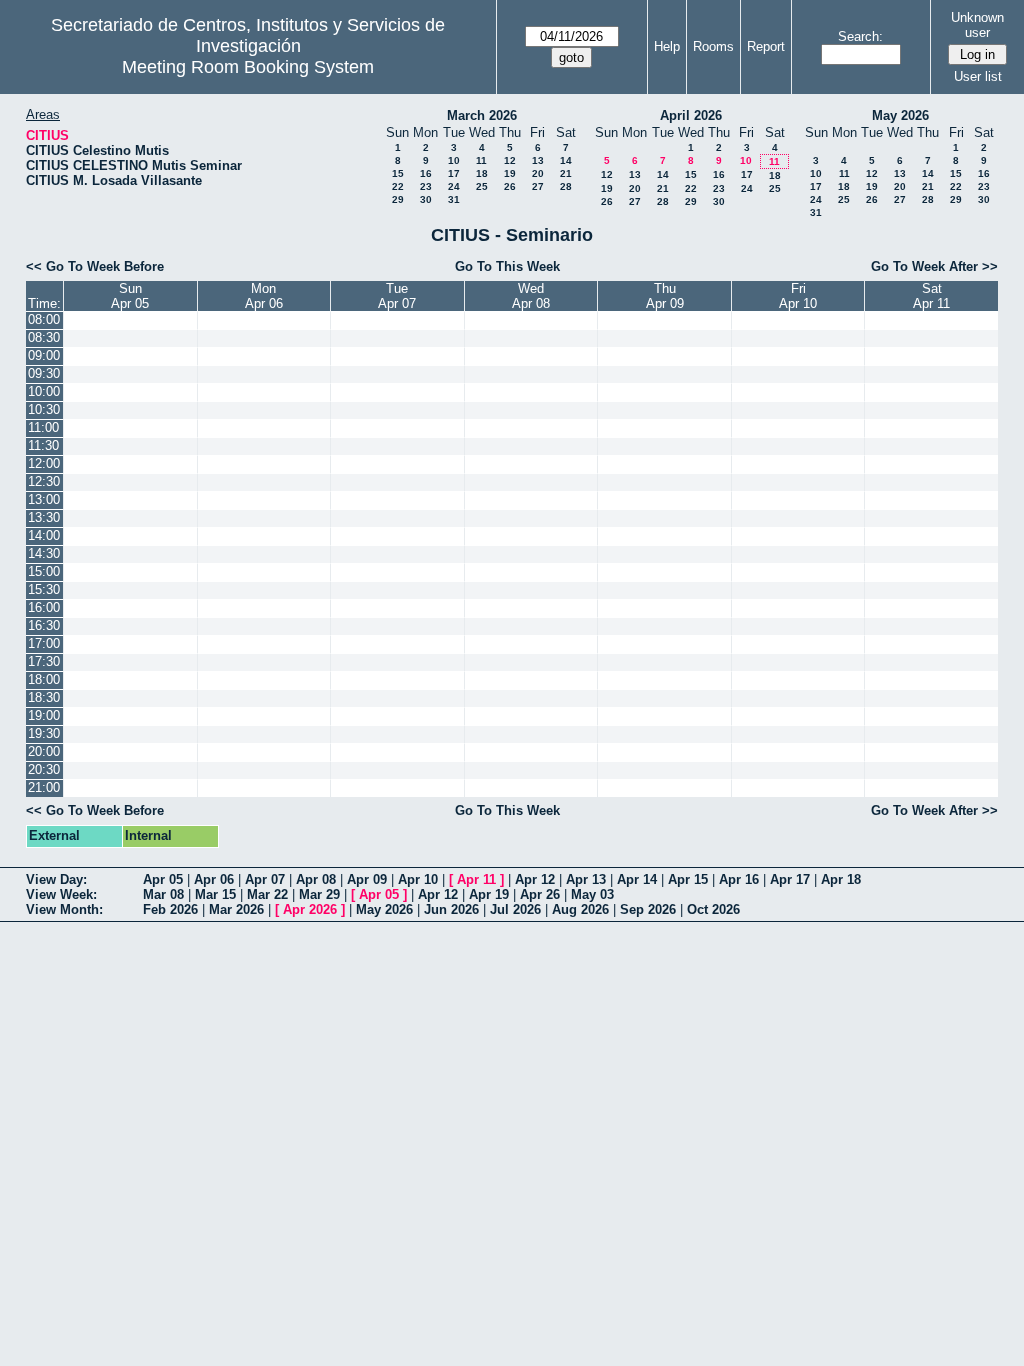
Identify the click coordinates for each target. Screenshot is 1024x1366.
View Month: (64, 909)
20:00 (44, 751)
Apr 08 (316, 879)
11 (481, 160)
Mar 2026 (236, 909)
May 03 (592, 894)
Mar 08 (163, 894)
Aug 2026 (580, 909)
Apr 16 (739, 879)
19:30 (44, 733)
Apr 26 (540, 894)
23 (426, 186)
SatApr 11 (931, 296)
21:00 (44, 787)
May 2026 (900, 115)
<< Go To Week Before (95, 266)
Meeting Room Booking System (248, 67)
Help (667, 46)
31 (454, 199)
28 (566, 186)
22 (398, 186)
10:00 (44, 391)
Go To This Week (507, 266)
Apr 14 (637, 879)
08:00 (44, 319)
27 (538, 186)
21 (566, 173)
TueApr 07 (397, 296)
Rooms (713, 46)
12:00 (44, 463)
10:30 (44, 409)
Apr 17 (790, 879)
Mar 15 (215, 894)
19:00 (44, 715)
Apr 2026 (310, 909)
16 (426, 173)
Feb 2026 (170, 909)
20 (538, 173)
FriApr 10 (798, 296)
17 (454, 173)
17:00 (44, 643)
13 (538, 160)
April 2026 (691, 115)
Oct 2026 (713, 909)
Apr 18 (841, 879)
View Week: (61, 894)
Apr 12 (535, 879)
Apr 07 (265, 879)
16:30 (44, 625)
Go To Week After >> (934, 266)
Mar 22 (267, 894)
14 (566, 160)
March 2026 (482, 115)
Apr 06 (214, 879)
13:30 (44, 517)
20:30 (44, 769)
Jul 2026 (515, 909)
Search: (860, 36)
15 (398, 173)
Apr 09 (367, 879)
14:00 (44, 535)
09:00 (44, 355)
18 (482, 173)
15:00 (44, 571)
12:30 (44, 481)
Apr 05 (163, 879)
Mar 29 (319, 894)
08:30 (44, 337)
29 (398, 199)
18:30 (44, 697)
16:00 (44, 607)
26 (510, 186)
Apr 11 (476, 879)
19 (510, 173)
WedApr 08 (531, 296)
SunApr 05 (130, 296)
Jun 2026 (451, 909)
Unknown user (977, 25)
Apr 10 (418, 879)
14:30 (44, 553)
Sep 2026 (648, 909)
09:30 (44, 373)
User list (978, 76)
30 (426, 199)
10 (454, 160)
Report (766, 46)
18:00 (44, 679)
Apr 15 (688, 879)
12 (510, 160)
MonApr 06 (264, 296)
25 (482, 186)
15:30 (44, 589)
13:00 (44, 499)
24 (454, 186)
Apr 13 (586, 879)
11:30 (43, 445)
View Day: (56, 879)
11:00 (43, 427)
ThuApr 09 (665, 296)
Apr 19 (489, 894)
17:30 (44, 661)
